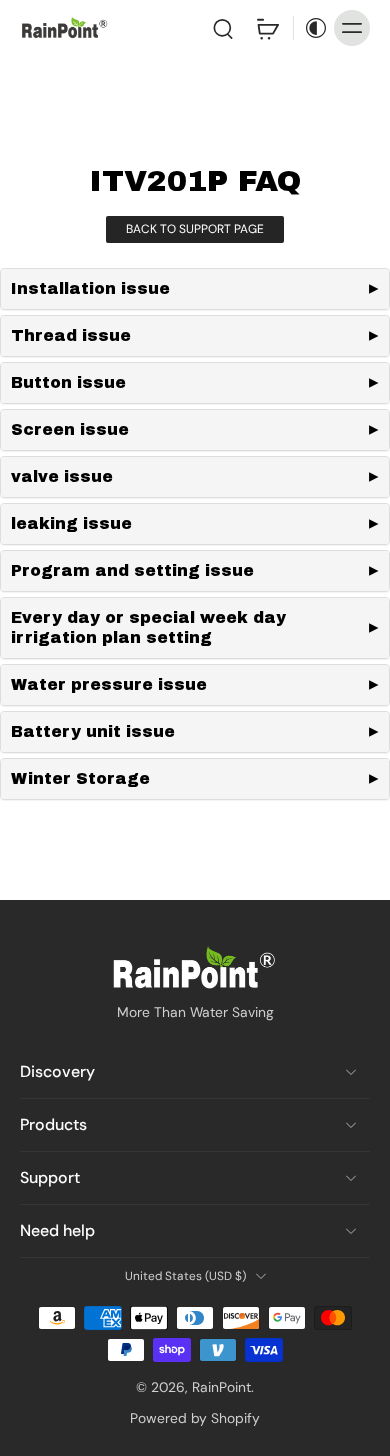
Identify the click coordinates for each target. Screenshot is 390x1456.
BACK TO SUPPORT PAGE (195, 229)
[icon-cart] (267, 28)
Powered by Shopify (195, 1418)
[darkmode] (311, 28)
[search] (223, 28)
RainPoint (221, 1387)
